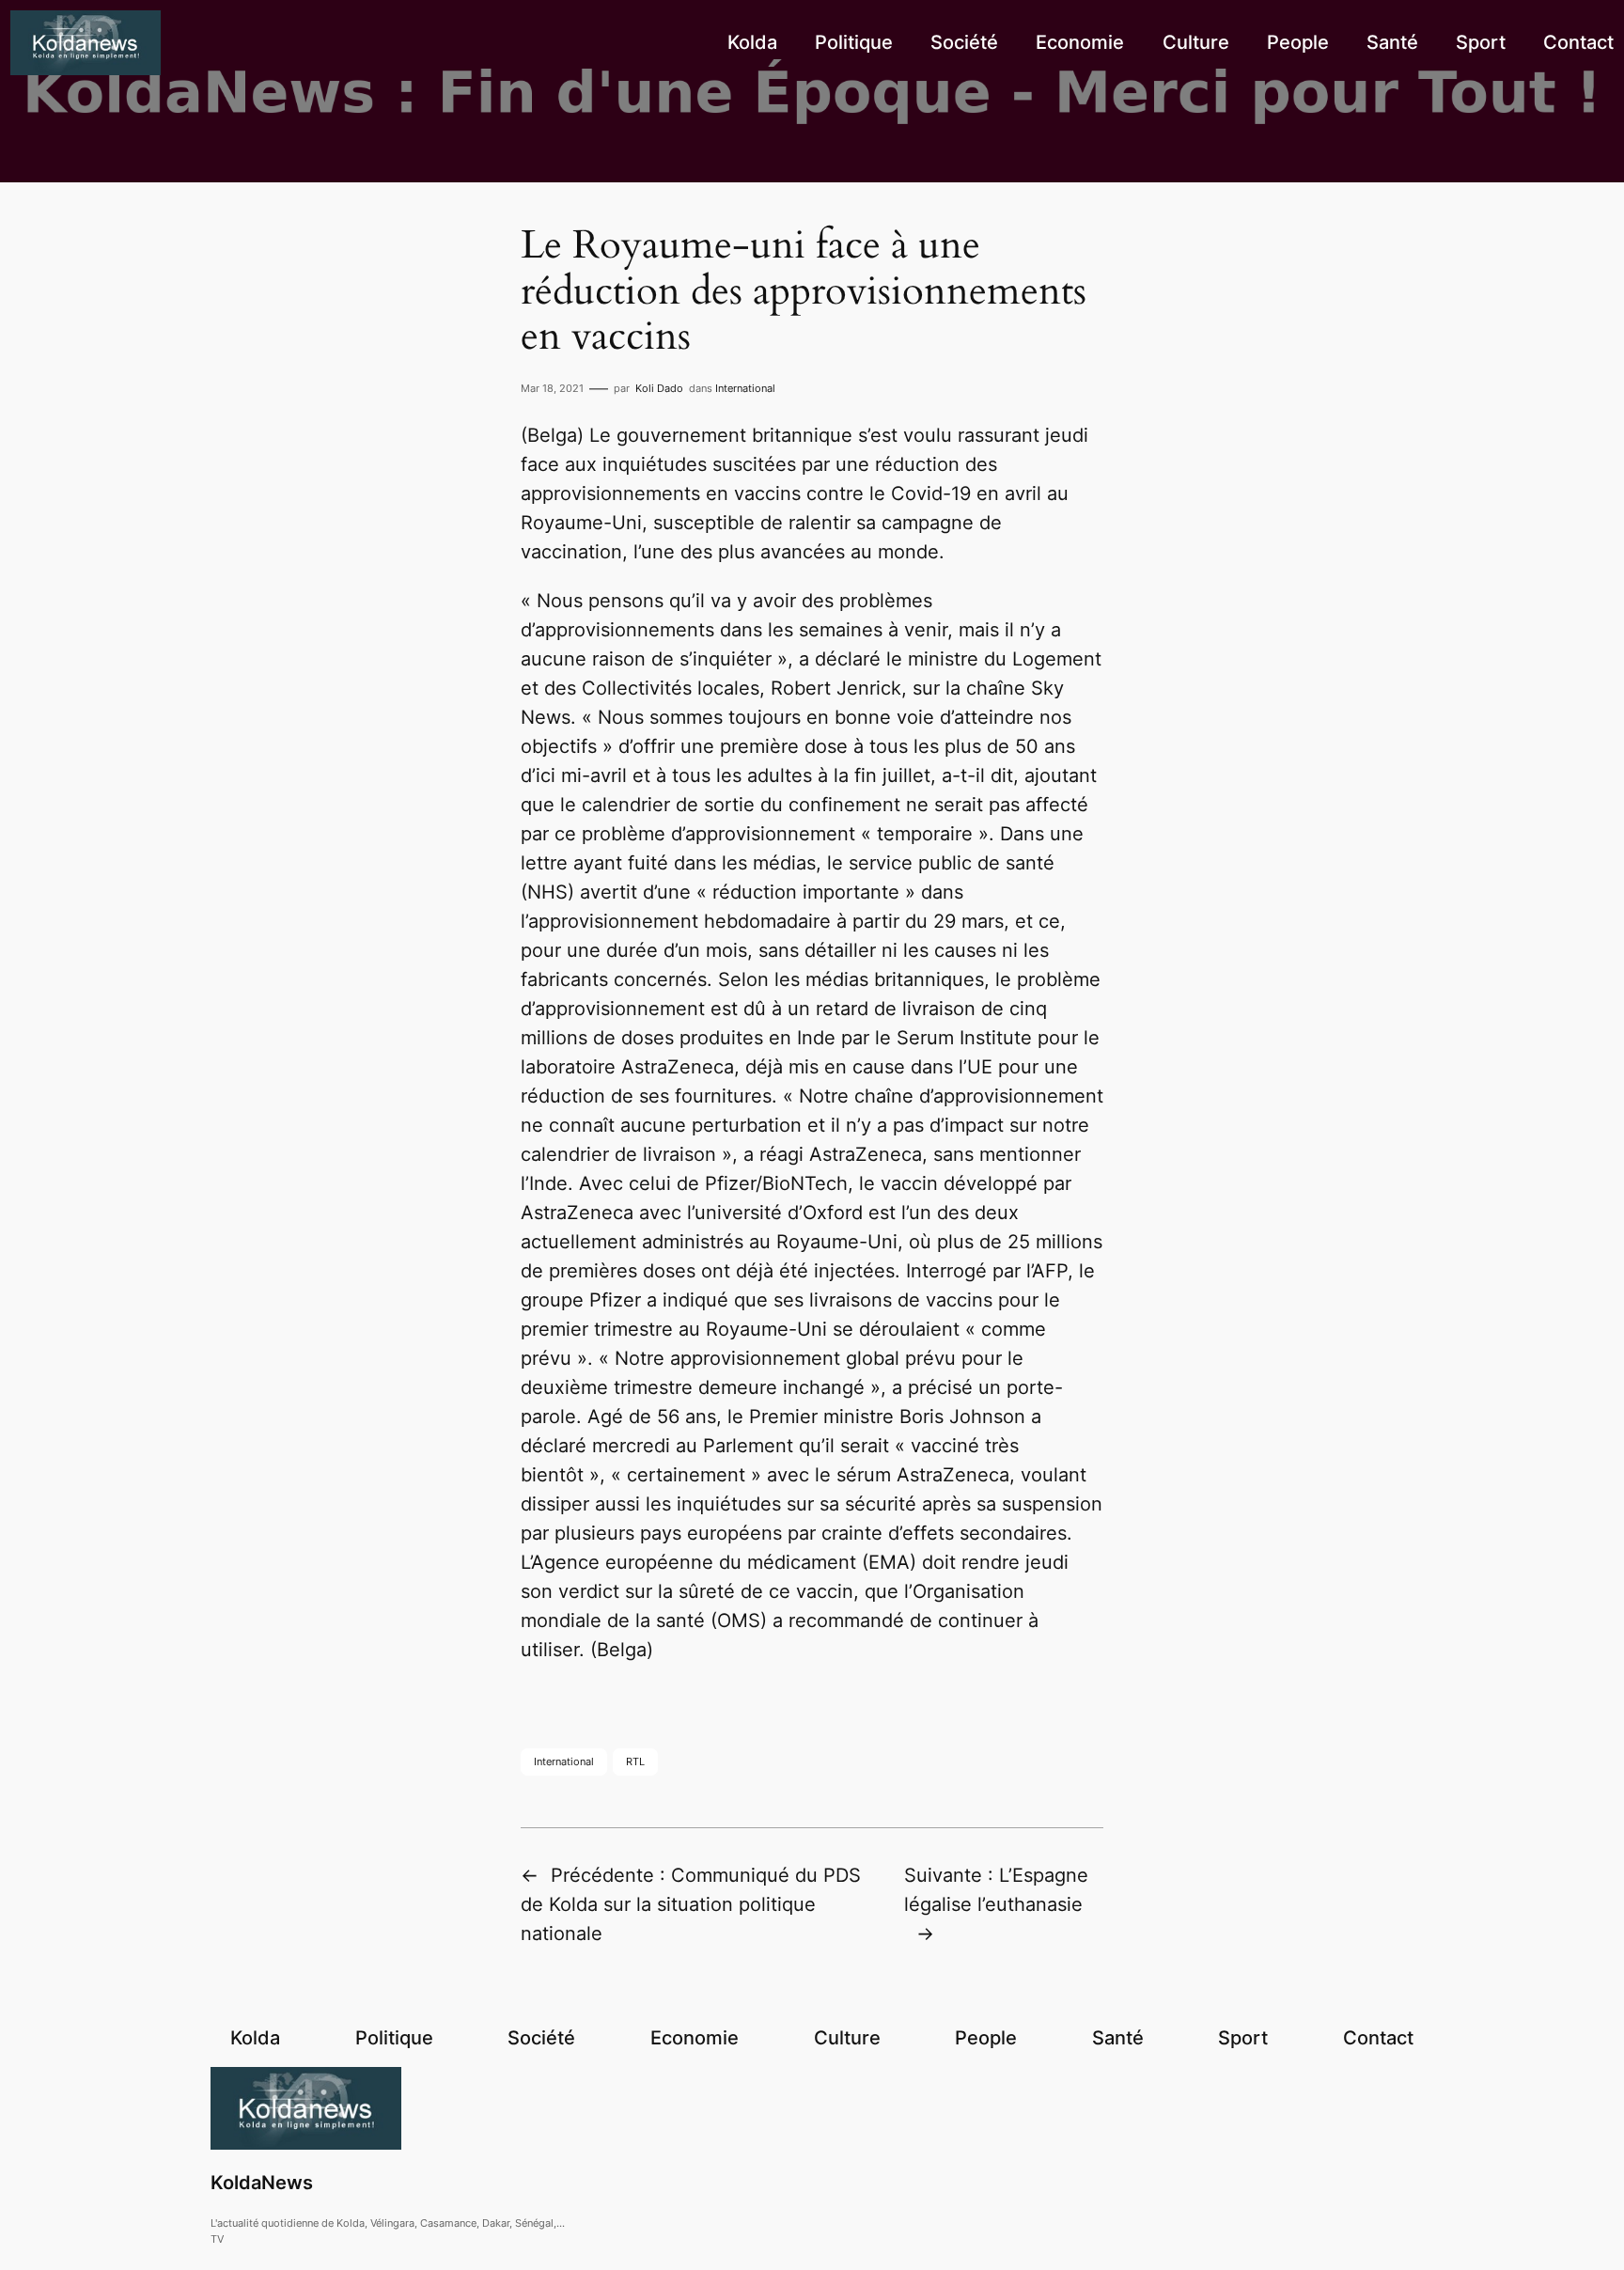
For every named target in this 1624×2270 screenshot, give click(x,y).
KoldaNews (262, 2183)
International (745, 388)
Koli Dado (659, 388)
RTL (635, 1761)
